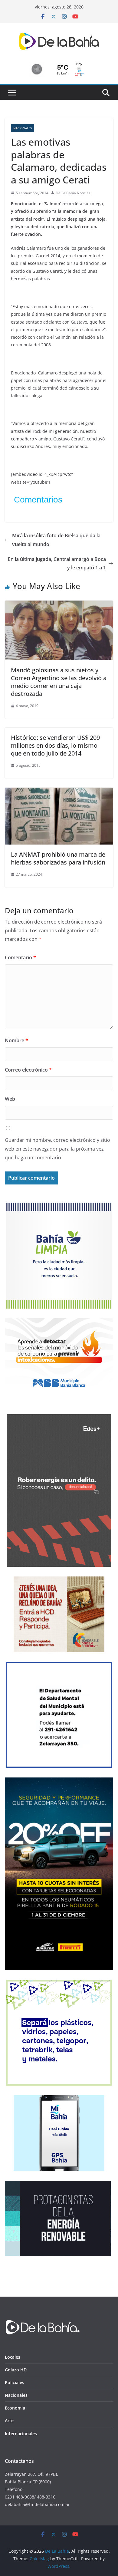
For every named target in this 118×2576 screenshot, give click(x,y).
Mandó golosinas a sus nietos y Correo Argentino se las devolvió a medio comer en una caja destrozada (59, 682)
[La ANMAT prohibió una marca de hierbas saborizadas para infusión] (59, 792)
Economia (15, 2408)
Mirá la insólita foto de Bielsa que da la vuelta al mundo (56, 540)
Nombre (16, 1040)
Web (10, 1099)
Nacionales (23, 128)
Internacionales (21, 2434)
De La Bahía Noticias (73, 193)
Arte (9, 2421)
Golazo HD (16, 2370)
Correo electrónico (28, 1070)
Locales (13, 2357)
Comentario (20, 957)
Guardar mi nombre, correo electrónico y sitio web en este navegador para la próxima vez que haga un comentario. (57, 1149)
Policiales (15, 2382)
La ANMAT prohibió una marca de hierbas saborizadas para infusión (58, 858)
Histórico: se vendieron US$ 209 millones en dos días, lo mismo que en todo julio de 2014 (55, 745)
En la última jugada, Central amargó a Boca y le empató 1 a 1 (57, 563)
